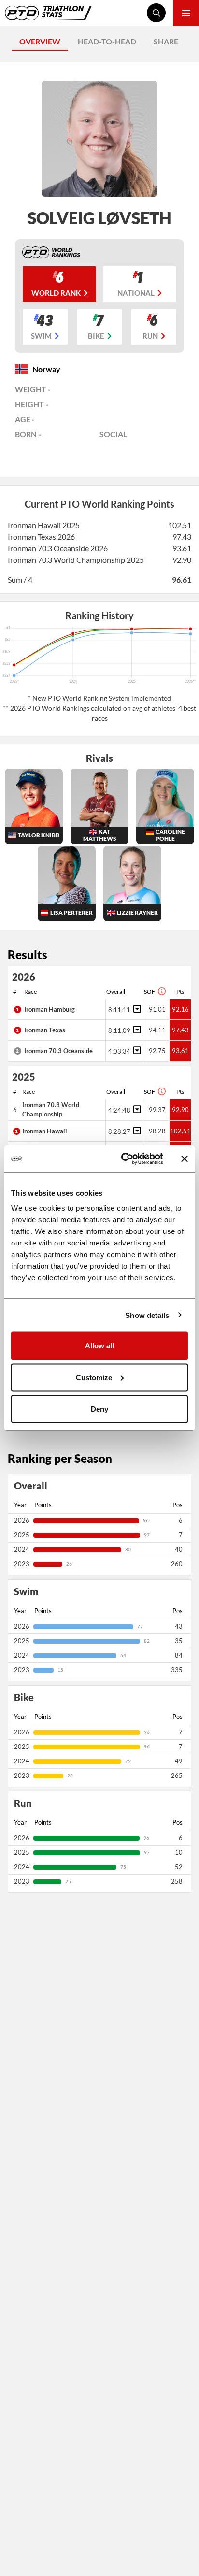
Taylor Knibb (39, 835)
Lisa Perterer (71, 912)
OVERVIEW (40, 41)
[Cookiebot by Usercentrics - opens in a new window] (123, 1159)
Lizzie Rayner (137, 912)
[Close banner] (185, 1159)
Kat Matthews (100, 835)
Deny (99, 1409)
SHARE (166, 41)
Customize (94, 1377)
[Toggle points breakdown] (136, 1009)
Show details (147, 1315)
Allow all (99, 1346)
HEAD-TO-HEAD (107, 41)
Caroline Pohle (170, 835)
